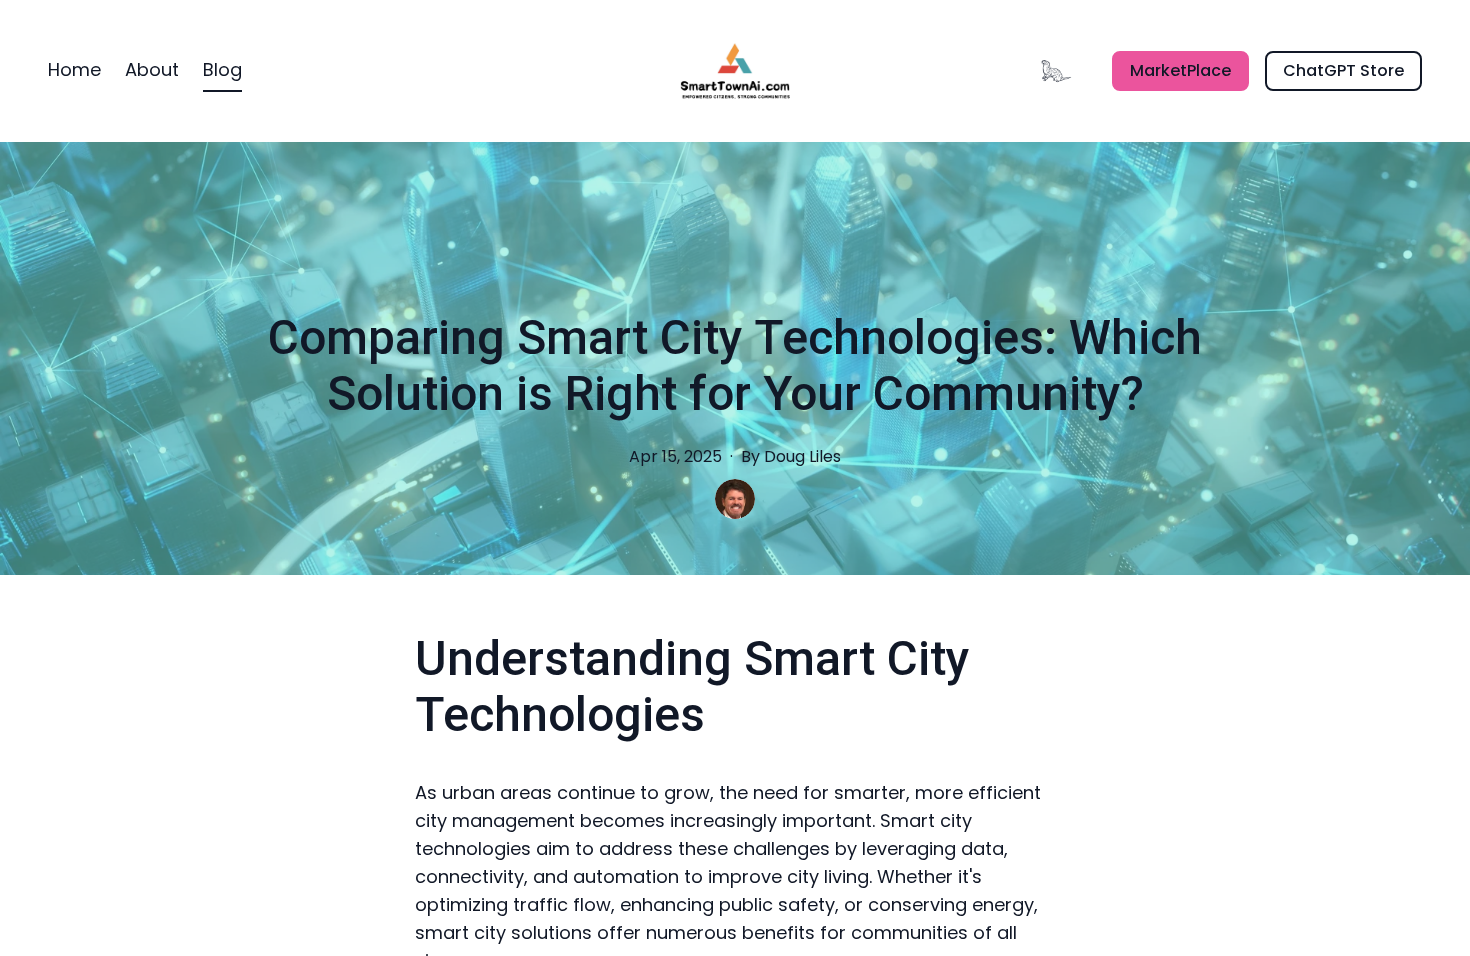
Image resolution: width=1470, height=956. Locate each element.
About (152, 69)
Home (74, 69)
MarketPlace (1180, 70)
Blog (222, 69)
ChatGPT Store (1343, 70)
